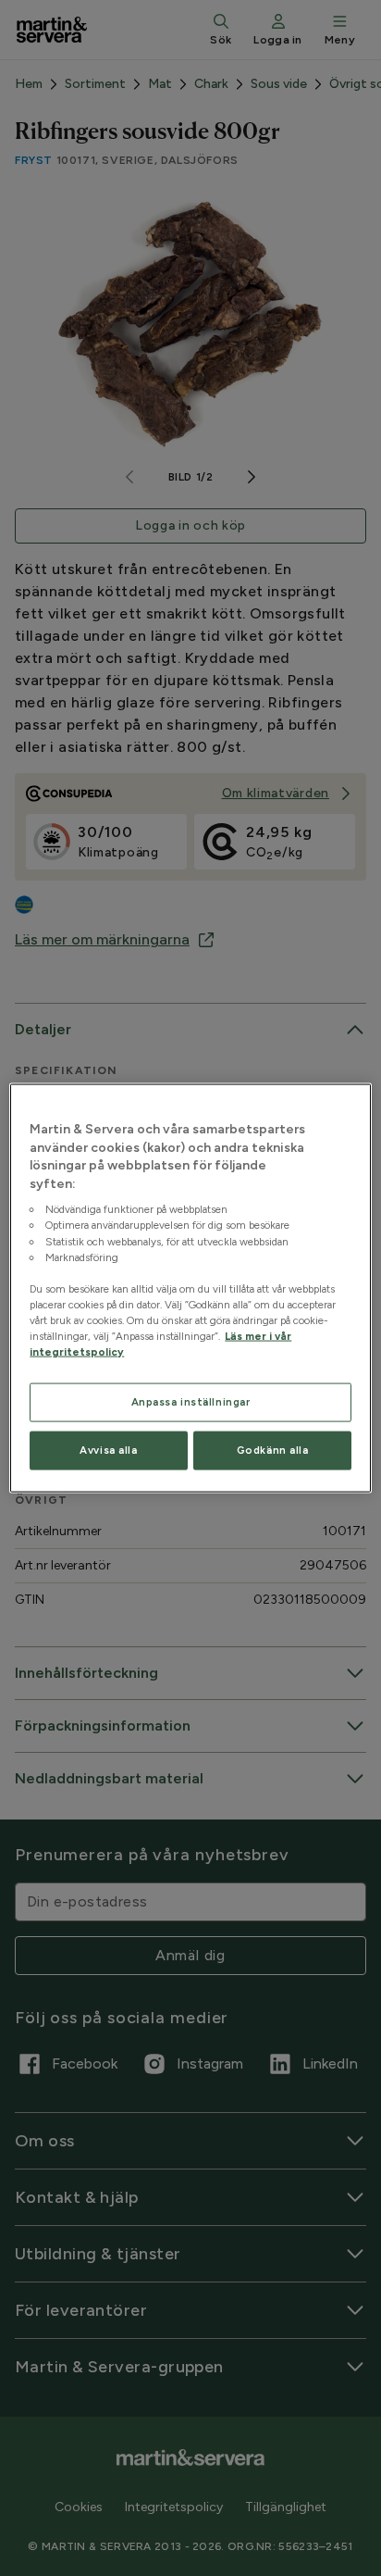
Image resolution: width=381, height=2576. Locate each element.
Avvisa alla (108, 1450)
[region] (190, 1288)
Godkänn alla (273, 1450)
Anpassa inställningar (191, 1402)
